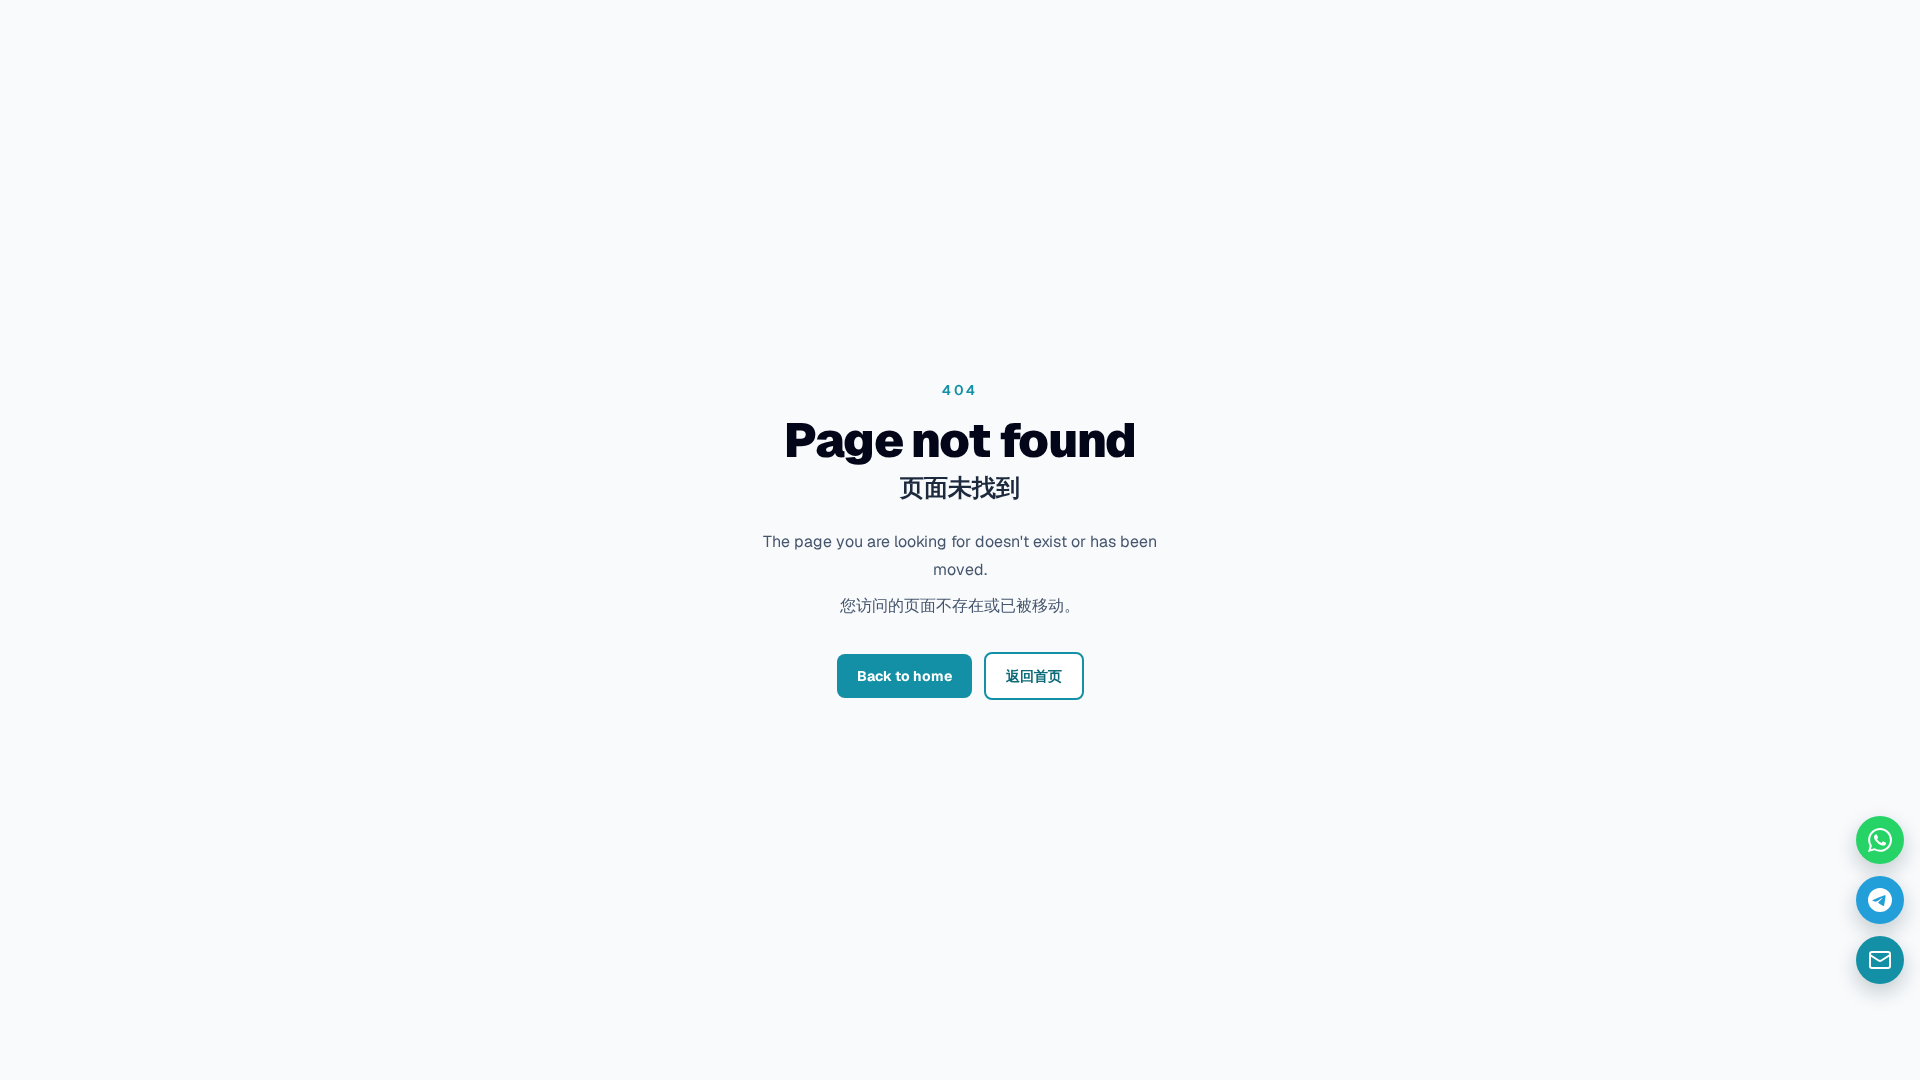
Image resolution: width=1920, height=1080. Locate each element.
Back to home (904, 676)
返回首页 (1034, 676)
